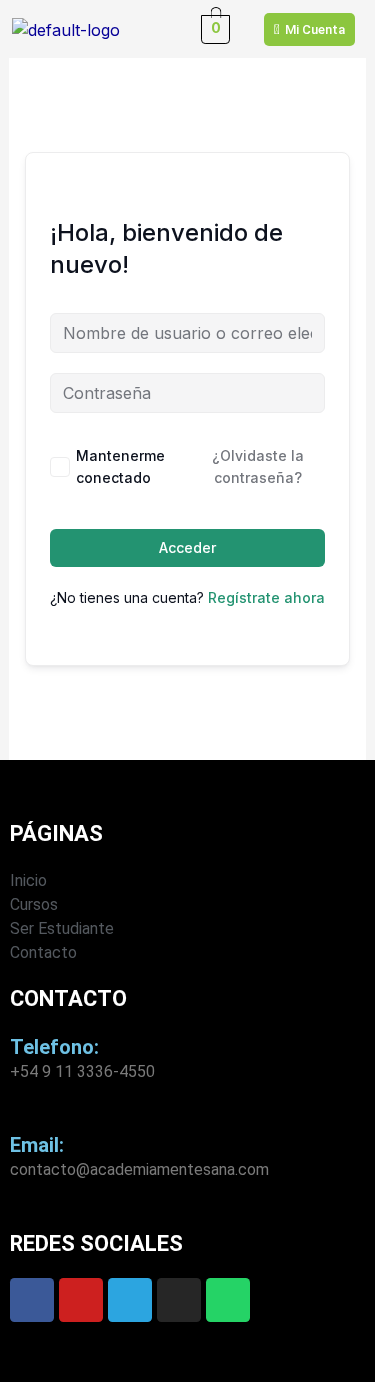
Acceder (187, 547)
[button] (159, 29)
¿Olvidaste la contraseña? (258, 466)
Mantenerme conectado (120, 466)
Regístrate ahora (266, 597)
